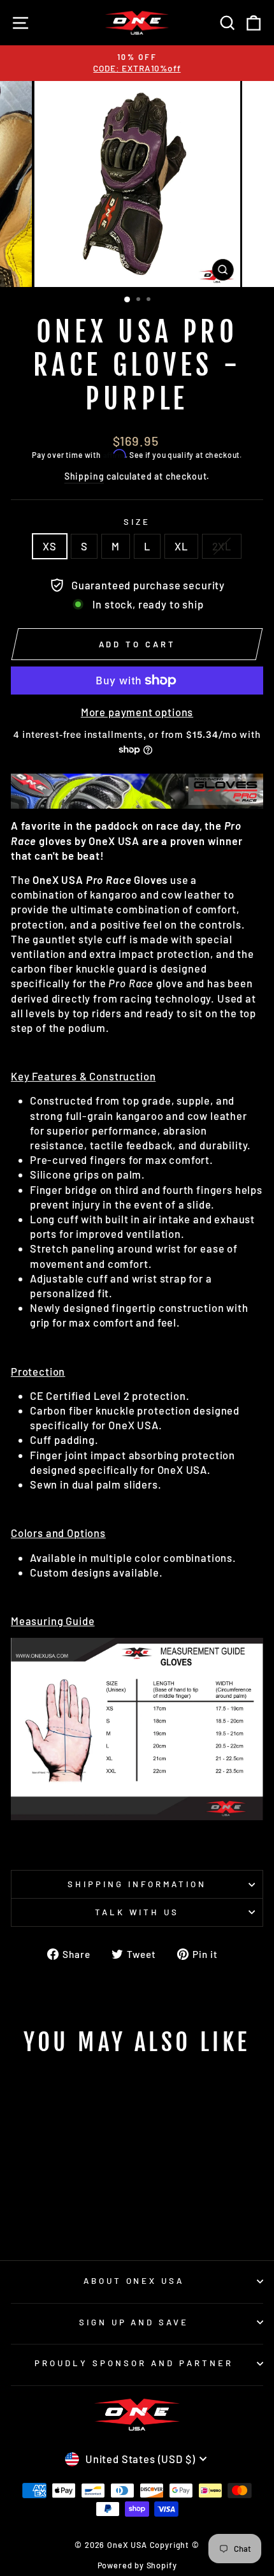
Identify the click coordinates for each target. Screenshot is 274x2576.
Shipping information (137, 1884)
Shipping (84, 476)
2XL (222, 546)
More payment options (137, 712)
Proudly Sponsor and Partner (133, 2363)
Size (137, 522)
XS (50, 546)
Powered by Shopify (137, 2565)
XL (181, 546)
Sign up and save (134, 2322)
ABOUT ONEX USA (134, 2281)
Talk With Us (137, 1912)
